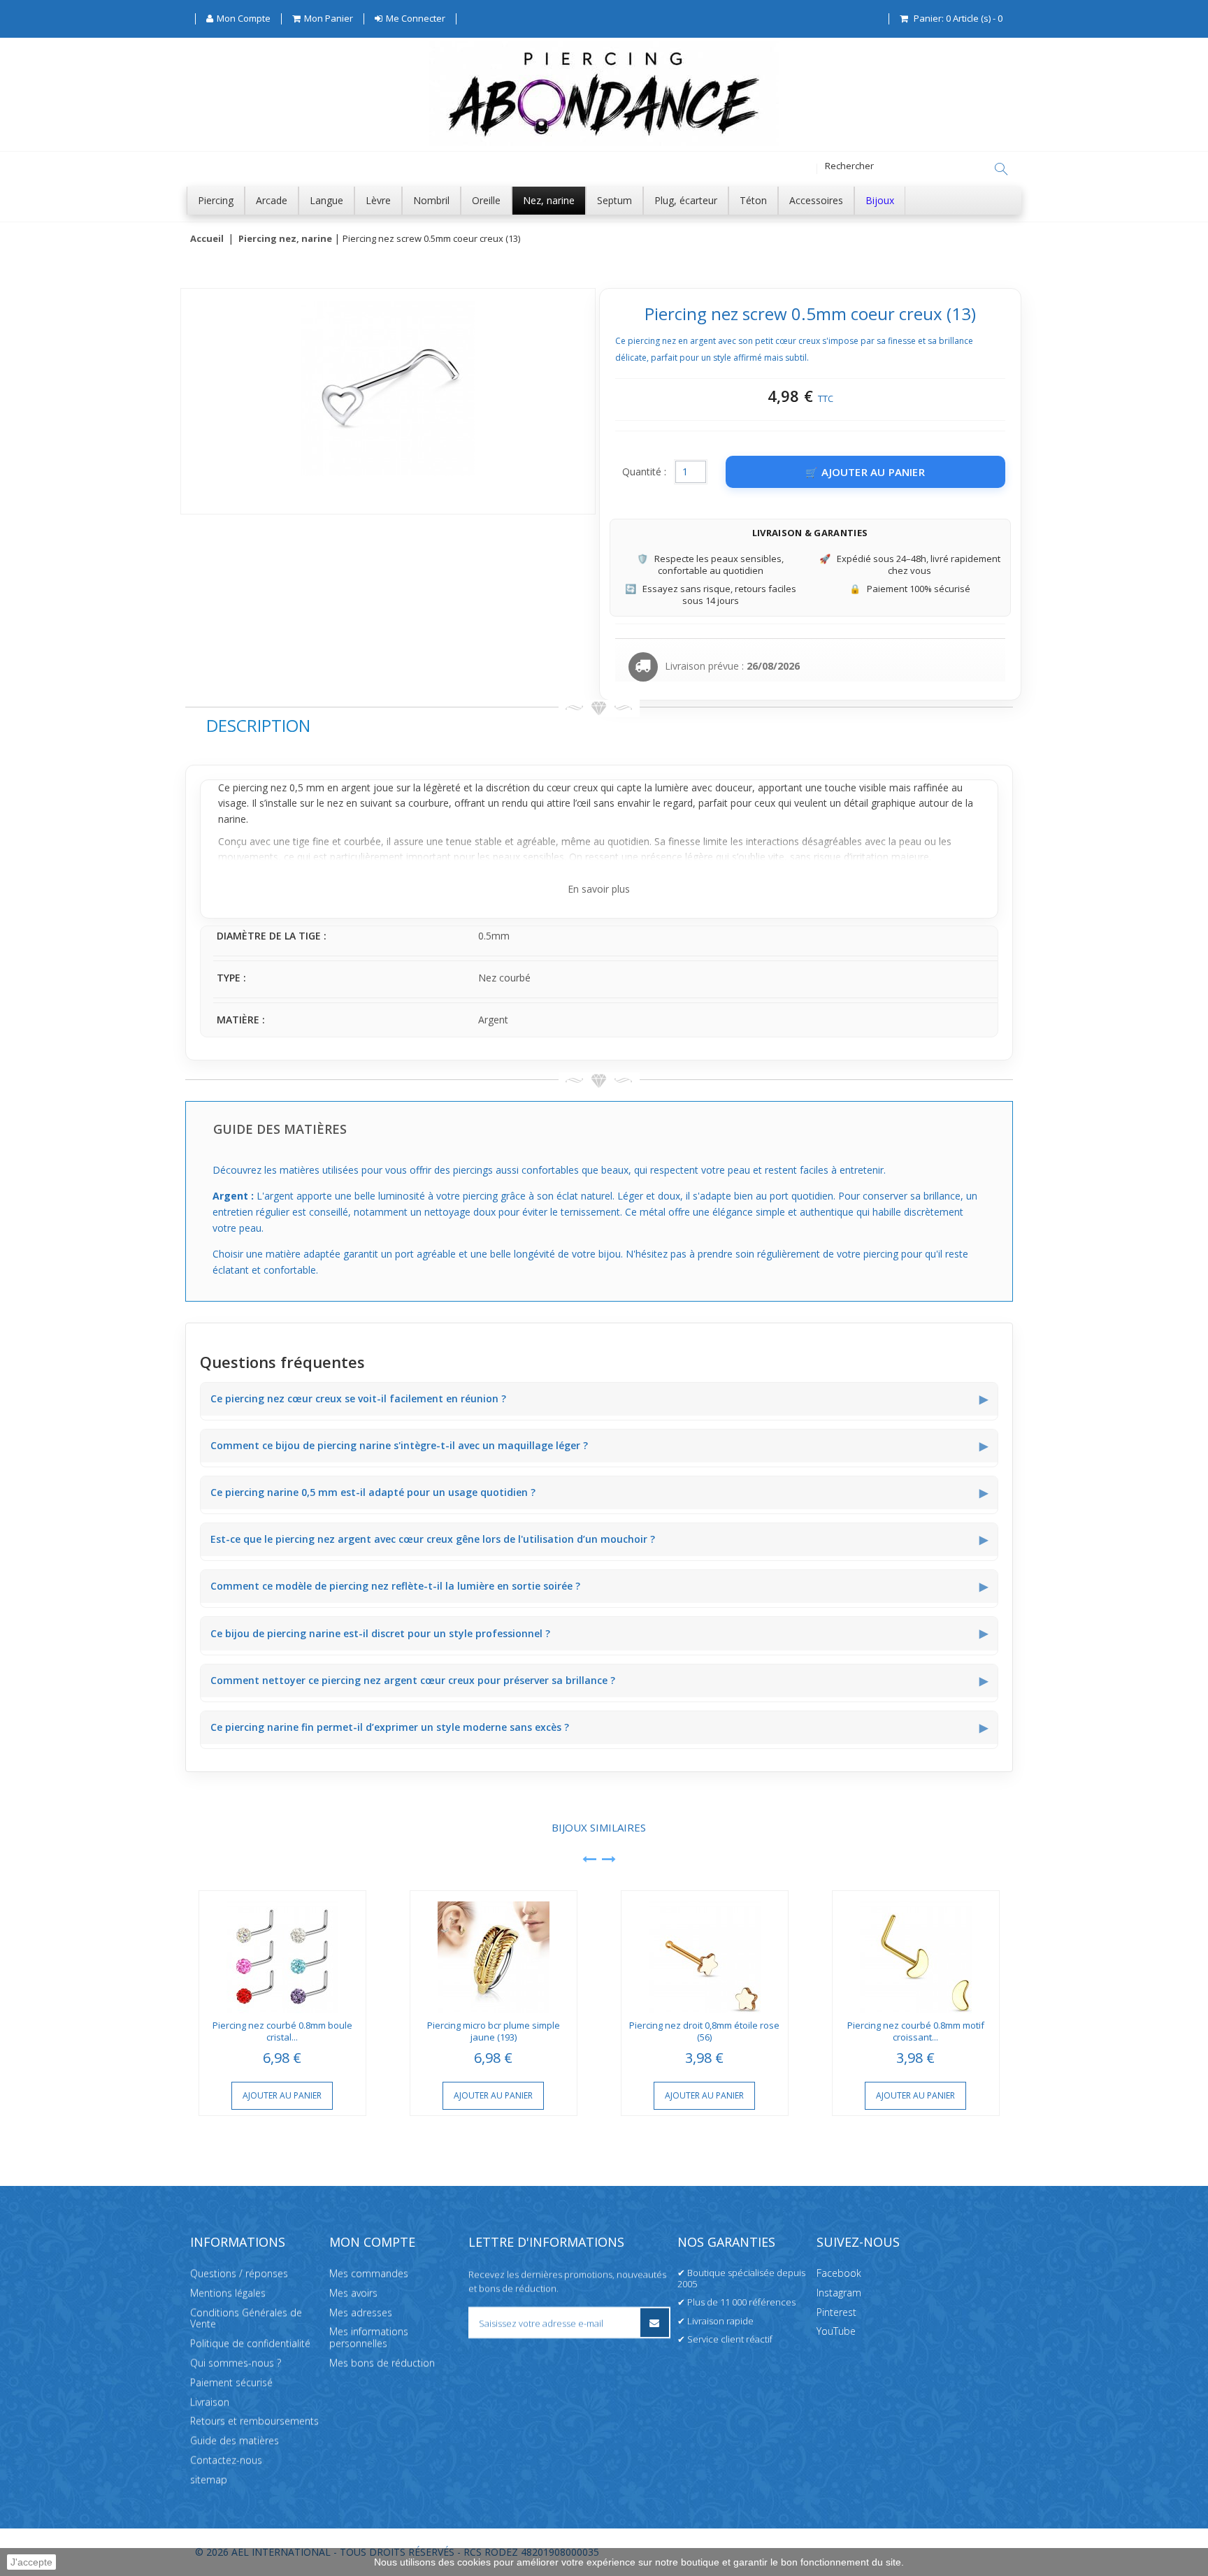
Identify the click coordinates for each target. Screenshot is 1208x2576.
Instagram (839, 2293)
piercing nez (260, 787)
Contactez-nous (226, 2460)
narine (232, 819)
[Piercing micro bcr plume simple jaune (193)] (494, 1952)
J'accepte (31, 2562)
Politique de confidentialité (250, 2343)
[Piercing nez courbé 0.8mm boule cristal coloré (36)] (282, 1952)
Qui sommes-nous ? (236, 2362)
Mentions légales (228, 2293)
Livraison (210, 2402)
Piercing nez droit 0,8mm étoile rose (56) (704, 2031)
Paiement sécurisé (231, 2382)
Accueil (207, 239)
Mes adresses (361, 2312)
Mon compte (372, 2242)
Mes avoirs (353, 2293)
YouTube (836, 2331)
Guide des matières (235, 2440)
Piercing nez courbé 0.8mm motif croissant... (916, 2031)
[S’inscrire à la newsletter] (655, 2323)
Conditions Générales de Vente (246, 2318)
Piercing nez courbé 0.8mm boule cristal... (282, 2031)
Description (258, 725)
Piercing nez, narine (285, 239)
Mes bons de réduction (382, 2362)
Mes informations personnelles (369, 2337)
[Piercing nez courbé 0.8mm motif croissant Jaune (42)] (916, 1952)
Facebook (839, 2273)
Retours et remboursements (254, 2420)
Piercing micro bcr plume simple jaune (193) (494, 2031)
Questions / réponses (239, 2273)
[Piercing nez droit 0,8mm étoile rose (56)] (705, 1952)
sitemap (209, 2479)
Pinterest (836, 2312)
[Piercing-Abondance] (604, 142)
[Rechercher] (1001, 169)
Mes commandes (369, 2273)
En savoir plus (599, 889)
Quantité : (644, 472)
